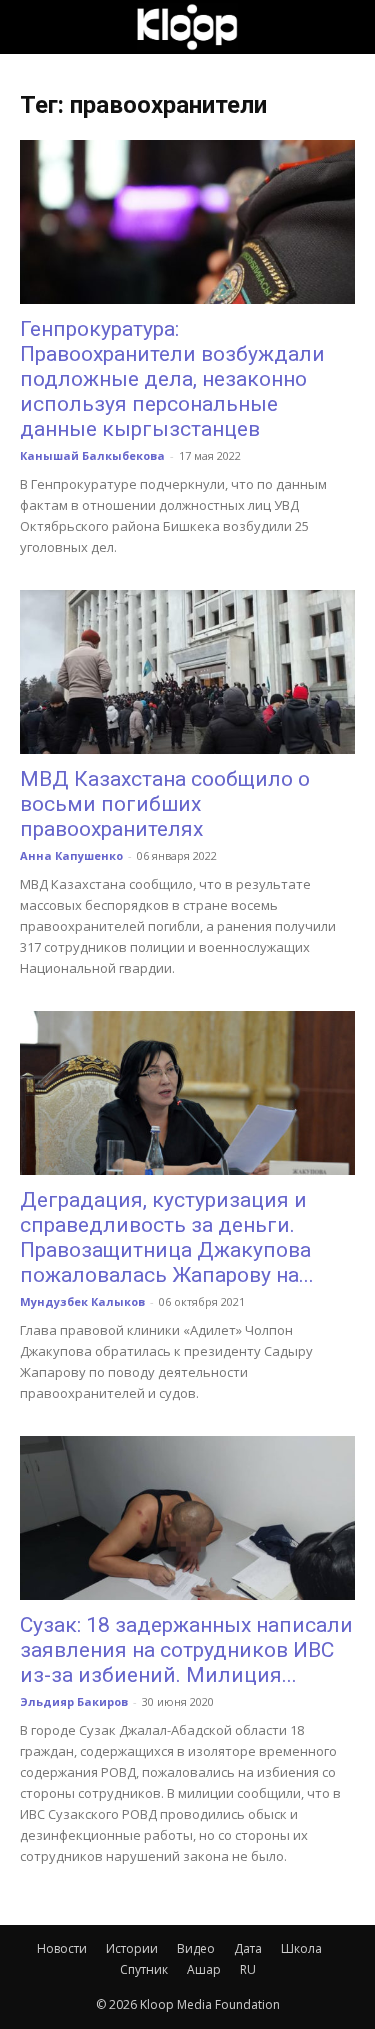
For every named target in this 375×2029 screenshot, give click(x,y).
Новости (62, 1948)
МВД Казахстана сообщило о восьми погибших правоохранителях (165, 804)
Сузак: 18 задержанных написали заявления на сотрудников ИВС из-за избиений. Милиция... (186, 1650)
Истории (132, 1948)
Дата (248, 1948)
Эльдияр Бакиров (74, 1701)
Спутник (144, 1969)
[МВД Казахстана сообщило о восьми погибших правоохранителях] (187, 672)
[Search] (347, 27)
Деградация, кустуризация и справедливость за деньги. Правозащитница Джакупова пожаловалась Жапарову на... (167, 1237)
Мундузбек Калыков (82, 1301)
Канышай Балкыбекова (92, 455)
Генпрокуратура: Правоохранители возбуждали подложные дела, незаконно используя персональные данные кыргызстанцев (172, 379)
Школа (301, 1948)
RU (248, 1969)
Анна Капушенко (71, 855)
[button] (34, 27)
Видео (196, 1948)
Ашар (204, 1969)
